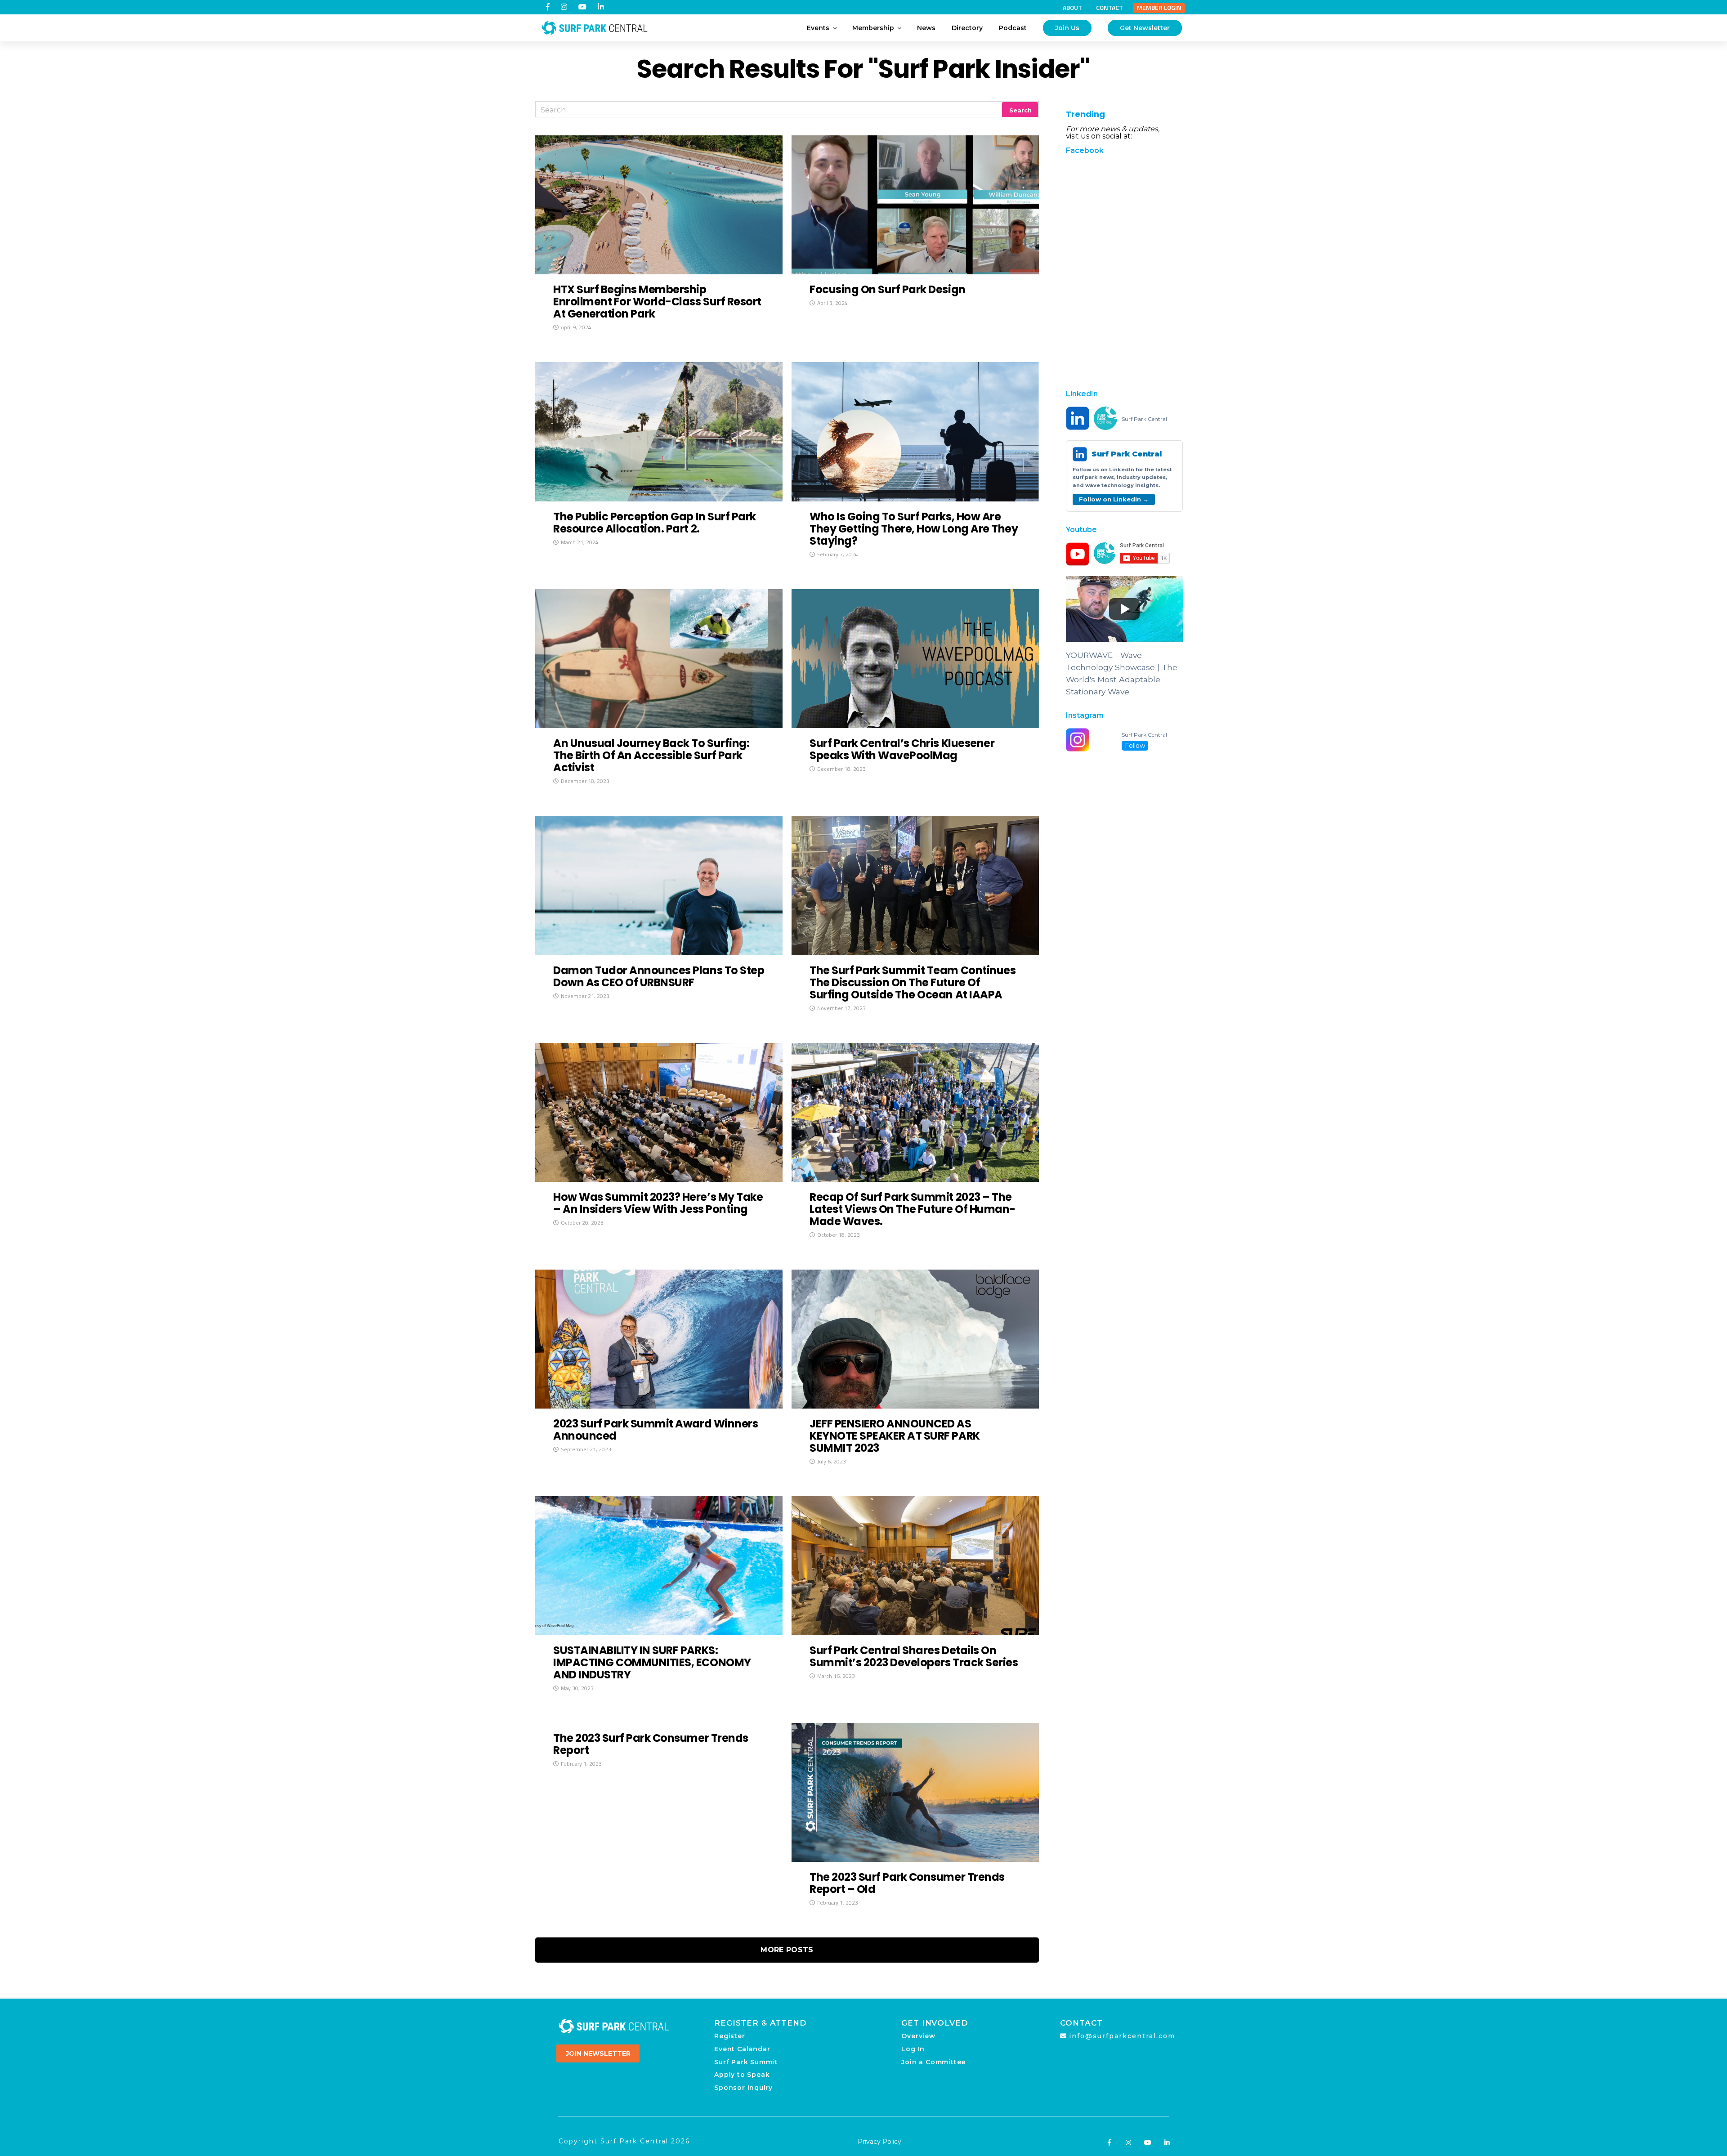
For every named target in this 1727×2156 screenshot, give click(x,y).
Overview (918, 2036)
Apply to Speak (742, 2075)
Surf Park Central (1144, 419)
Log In (913, 2049)
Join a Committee (933, 2062)
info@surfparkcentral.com (1122, 2036)
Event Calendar (742, 2049)
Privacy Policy (879, 2142)
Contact (1110, 8)
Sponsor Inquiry (743, 2088)
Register (729, 2036)
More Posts (787, 1950)
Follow (1135, 746)
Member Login (1159, 8)
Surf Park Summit (746, 2062)
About (1072, 8)
